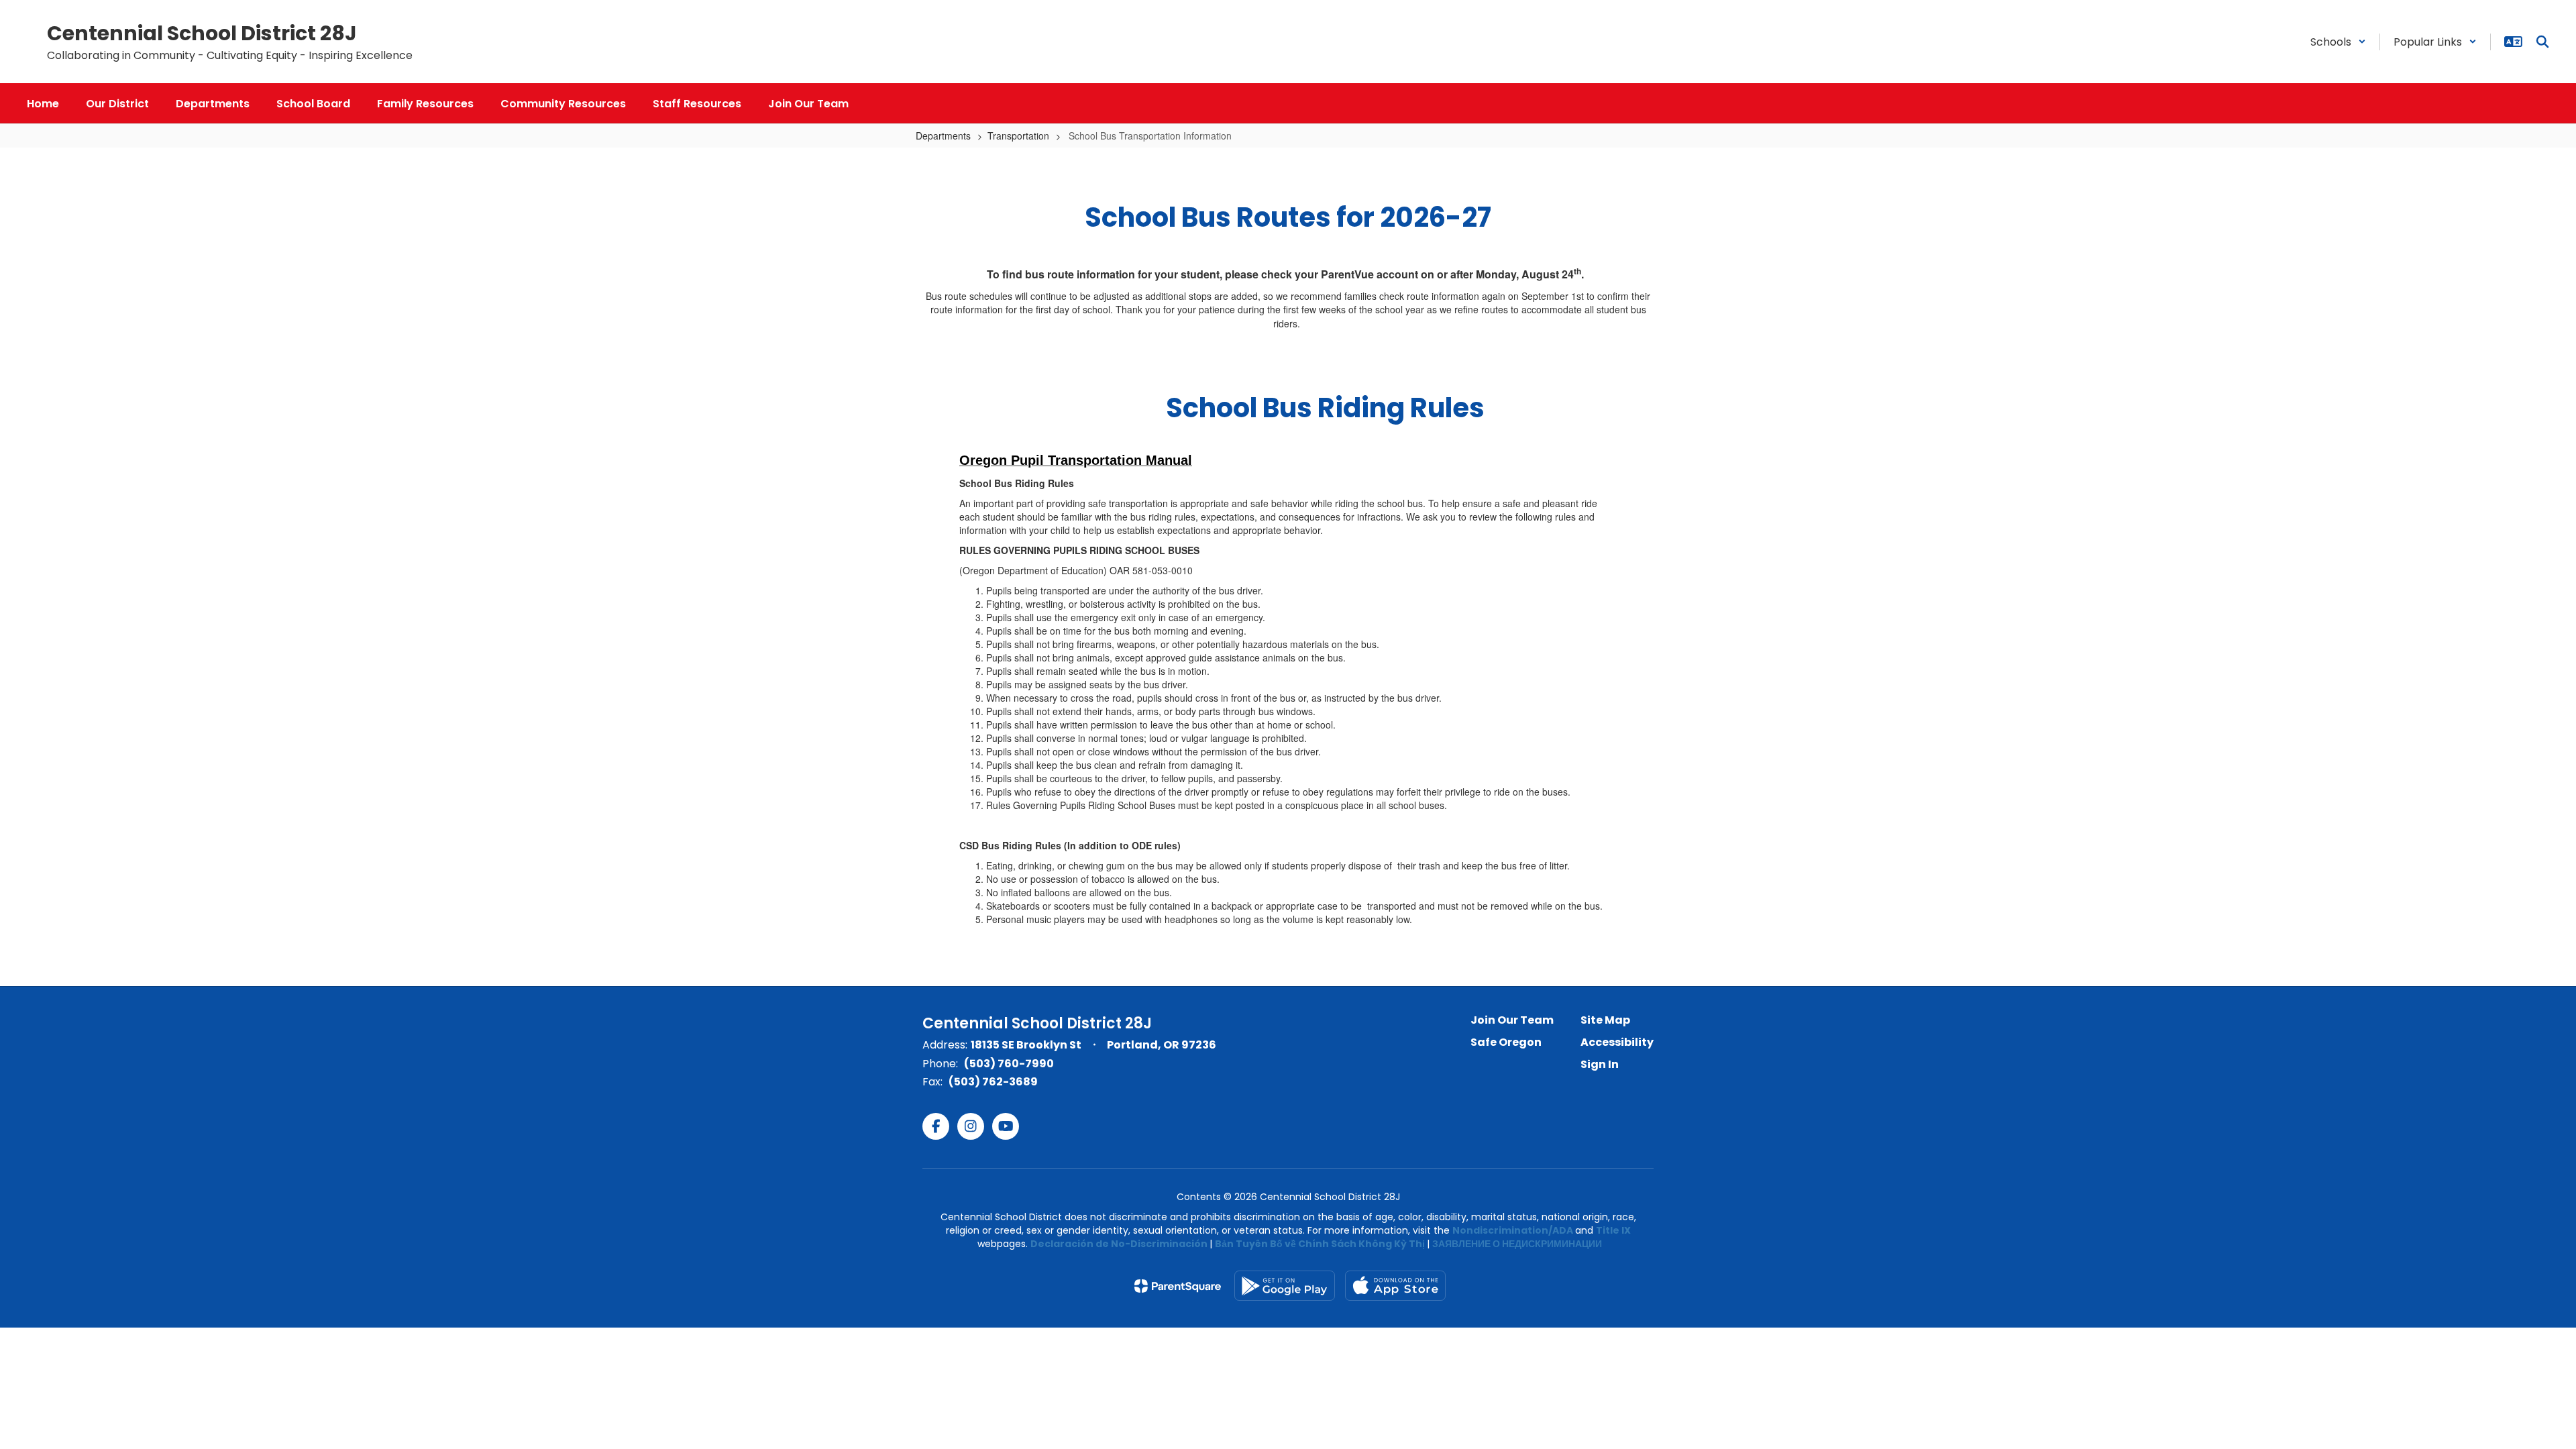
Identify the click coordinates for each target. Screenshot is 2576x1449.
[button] (2338, 42)
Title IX (1613, 1230)
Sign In (1600, 1064)
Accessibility (1617, 1042)
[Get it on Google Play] (1285, 1286)
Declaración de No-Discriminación (1119, 1244)
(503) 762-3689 (993, 1082)
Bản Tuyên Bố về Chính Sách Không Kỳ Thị (1320, 1244)
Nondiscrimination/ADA (1513, 1230)
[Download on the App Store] (1395, 1286)
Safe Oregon (1506, 1042)
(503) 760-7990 (1009, 1064)
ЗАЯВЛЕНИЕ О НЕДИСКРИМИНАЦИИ (1517, 1244)
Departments (943, 136)
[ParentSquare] (1178, 1286)
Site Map (1605, 1020)
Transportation (1018, 136)
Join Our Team (1512, 1020)
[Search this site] (2542, 42)
